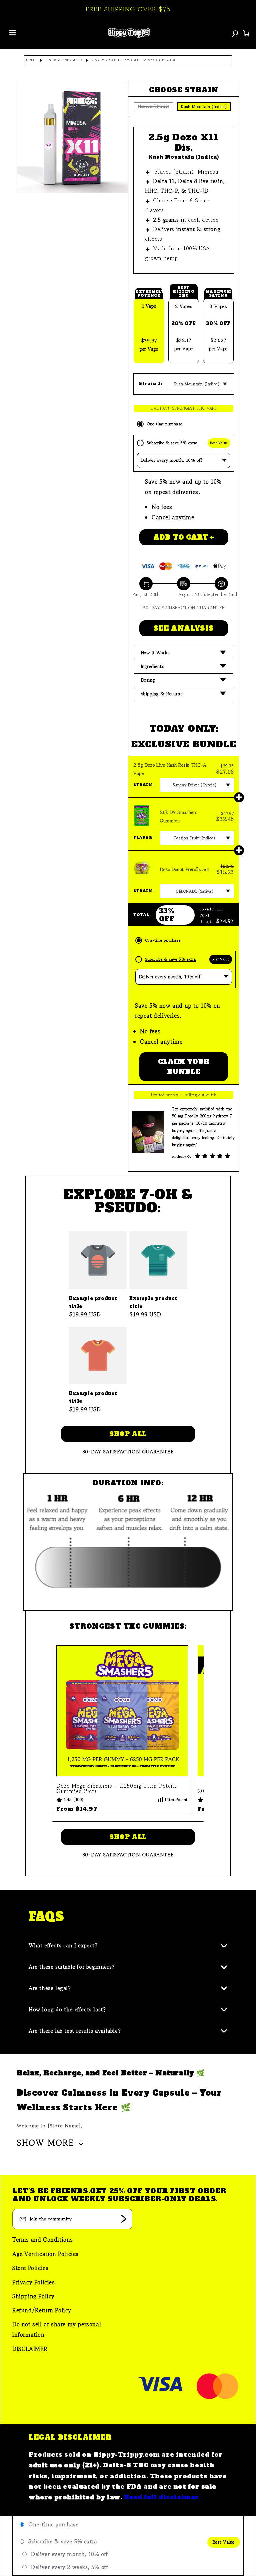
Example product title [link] (93, 1302)
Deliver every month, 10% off (69, 2554)
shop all (128, 1434)
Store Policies (30, 2268)
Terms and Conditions (43, 2239)
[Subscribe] (123, 2219)
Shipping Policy (33, 2296)
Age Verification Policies (45, 2254)
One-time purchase (164, 424)
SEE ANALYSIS (184, 628)
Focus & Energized (64, 60)
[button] (184, 653)
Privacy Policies (34, 2282)
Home (31, 60)
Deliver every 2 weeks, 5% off (69, 2567)
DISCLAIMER (30, 2349)
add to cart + (184, 537)
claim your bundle (184, 1067)
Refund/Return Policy (42, 2310)
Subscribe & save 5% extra (172, 443)
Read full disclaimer (161, 2497)
